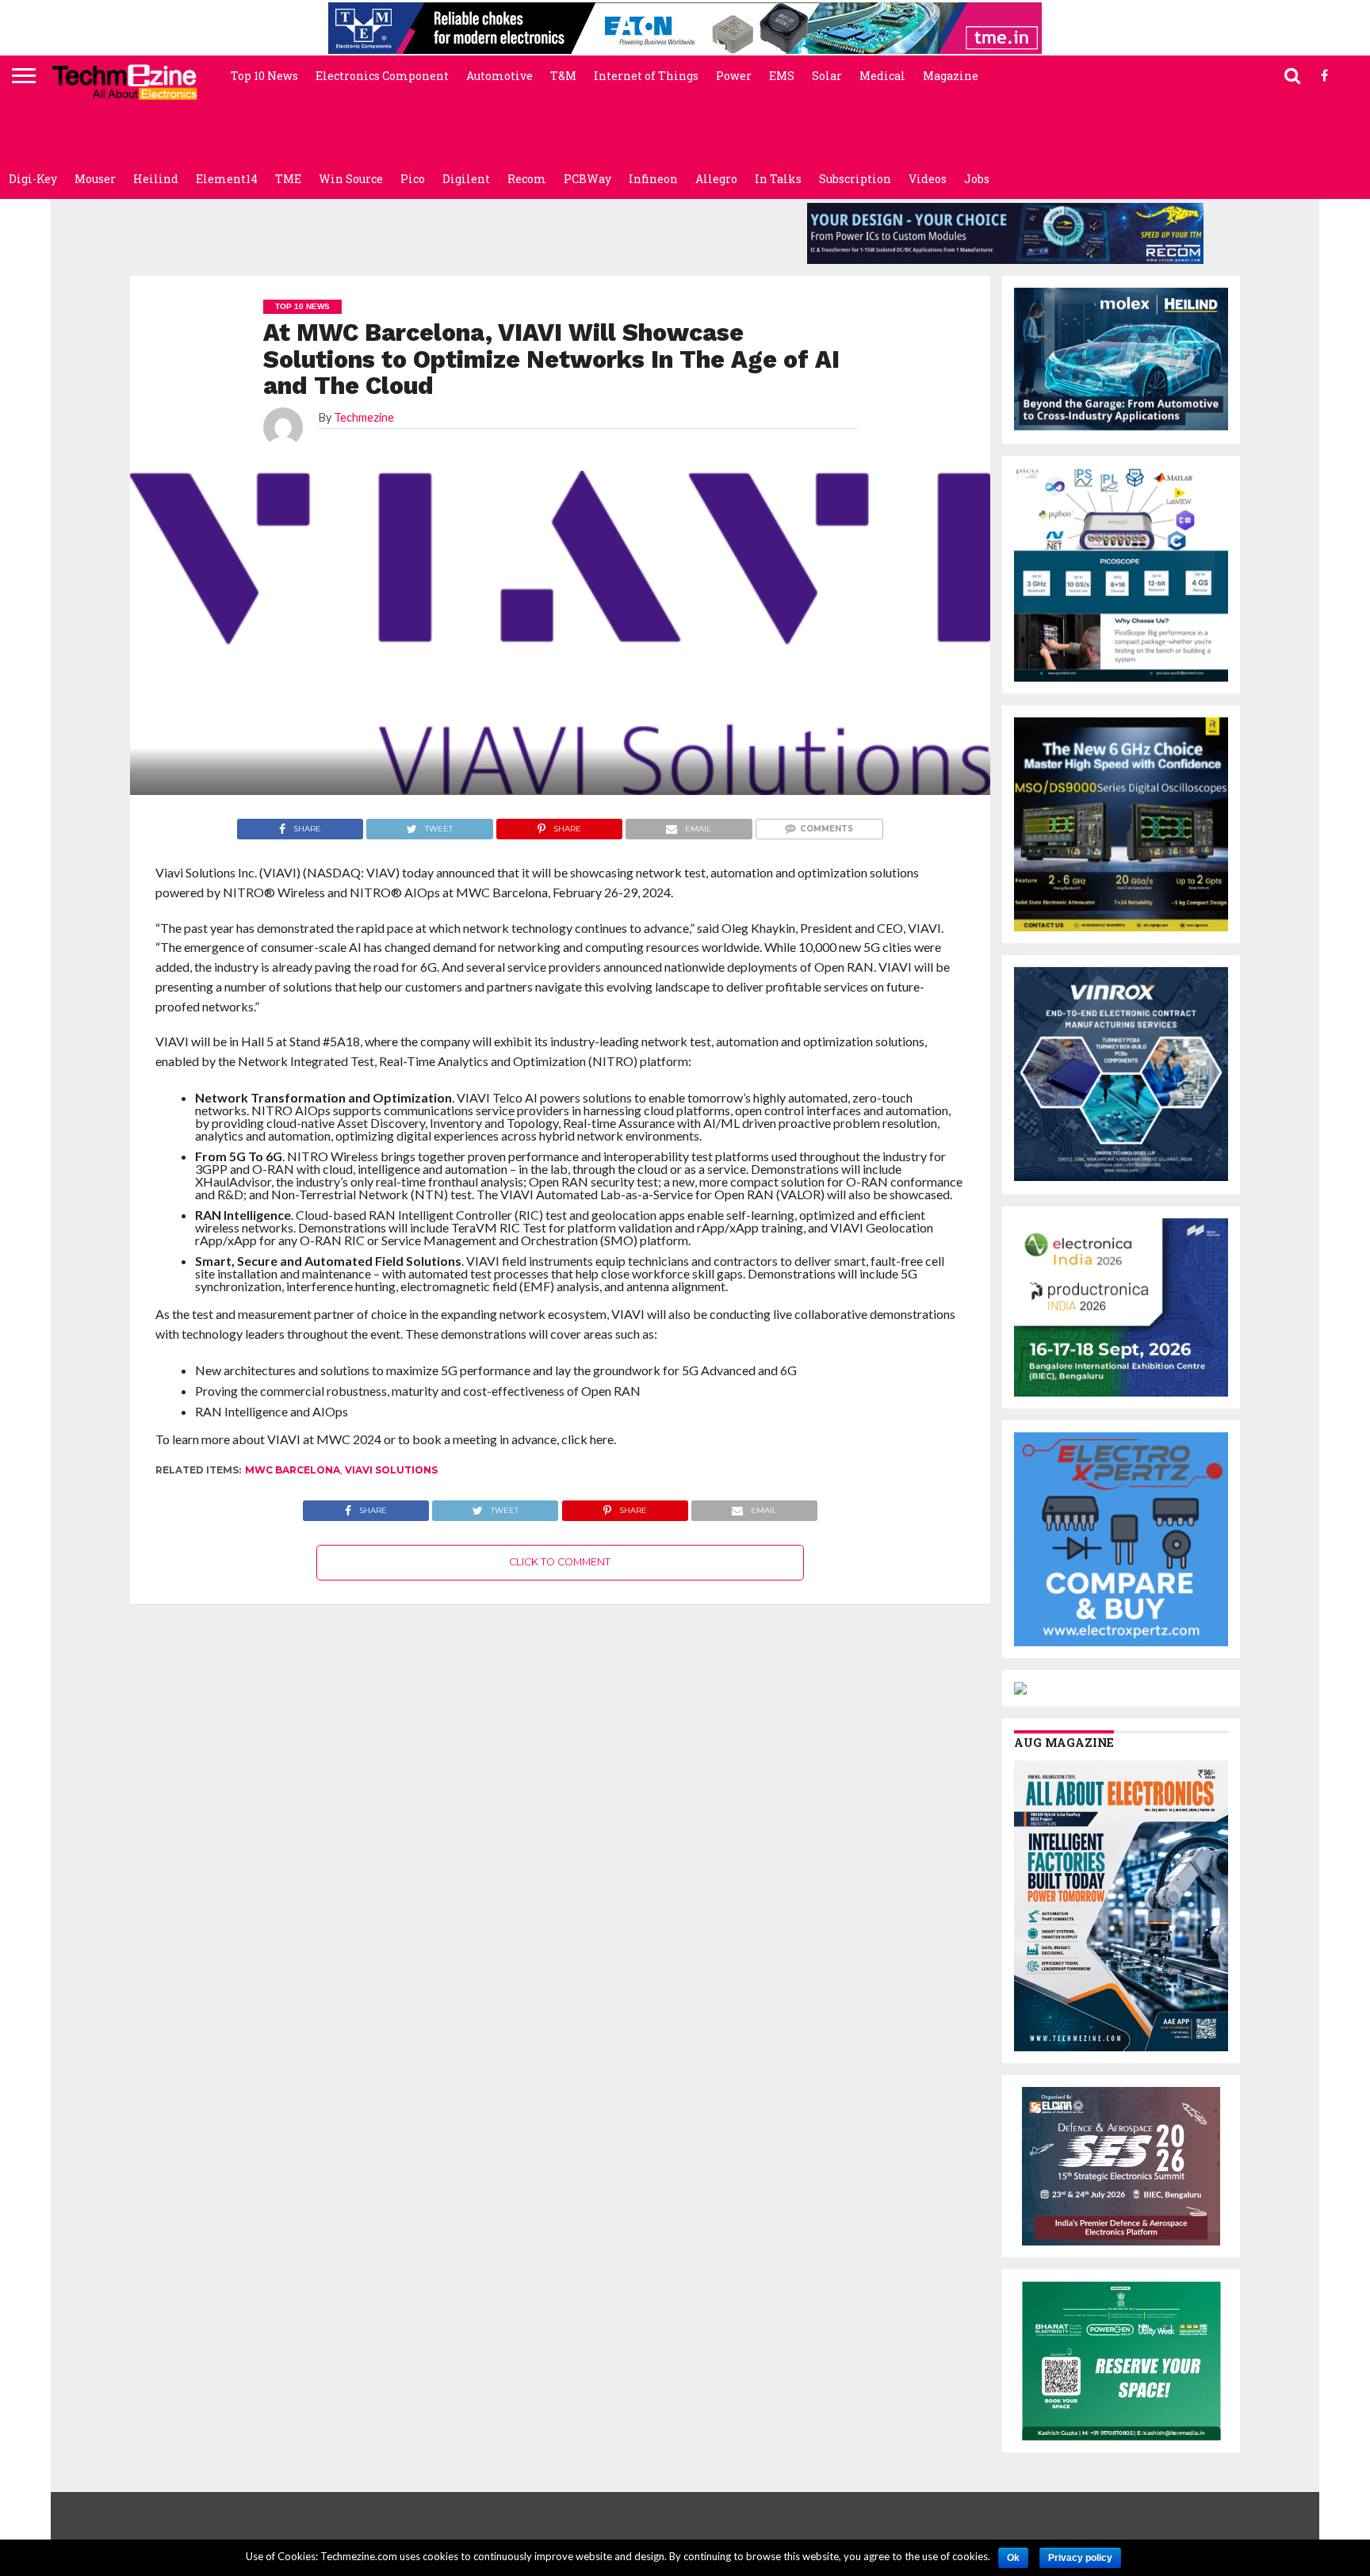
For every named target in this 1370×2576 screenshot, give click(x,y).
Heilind (156, 179)
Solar (827, 76)
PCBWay (587, 179)
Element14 (227, 179)
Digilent (466, 179)
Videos (928, 179)
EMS (782, 76)
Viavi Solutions (391, 1470)
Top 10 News (264, 76)
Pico (413, 179)
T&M (563, 76)
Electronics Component (382, 76)
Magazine (951, 76)
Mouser (95, 179)
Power (734, 76)
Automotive (499, 76)
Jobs (977, 179)
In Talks (778, 179)
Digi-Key (33, 179)
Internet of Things (646, 76)
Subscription (855, 179)
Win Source (351, 179)
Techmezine (364, 417)
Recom (527, 179)
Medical (882, 76)
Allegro (716, 179)
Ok (1013, 2558)
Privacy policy (1080, 2558)
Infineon (653, 179)
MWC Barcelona (293, 1470)
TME (288, 179)
